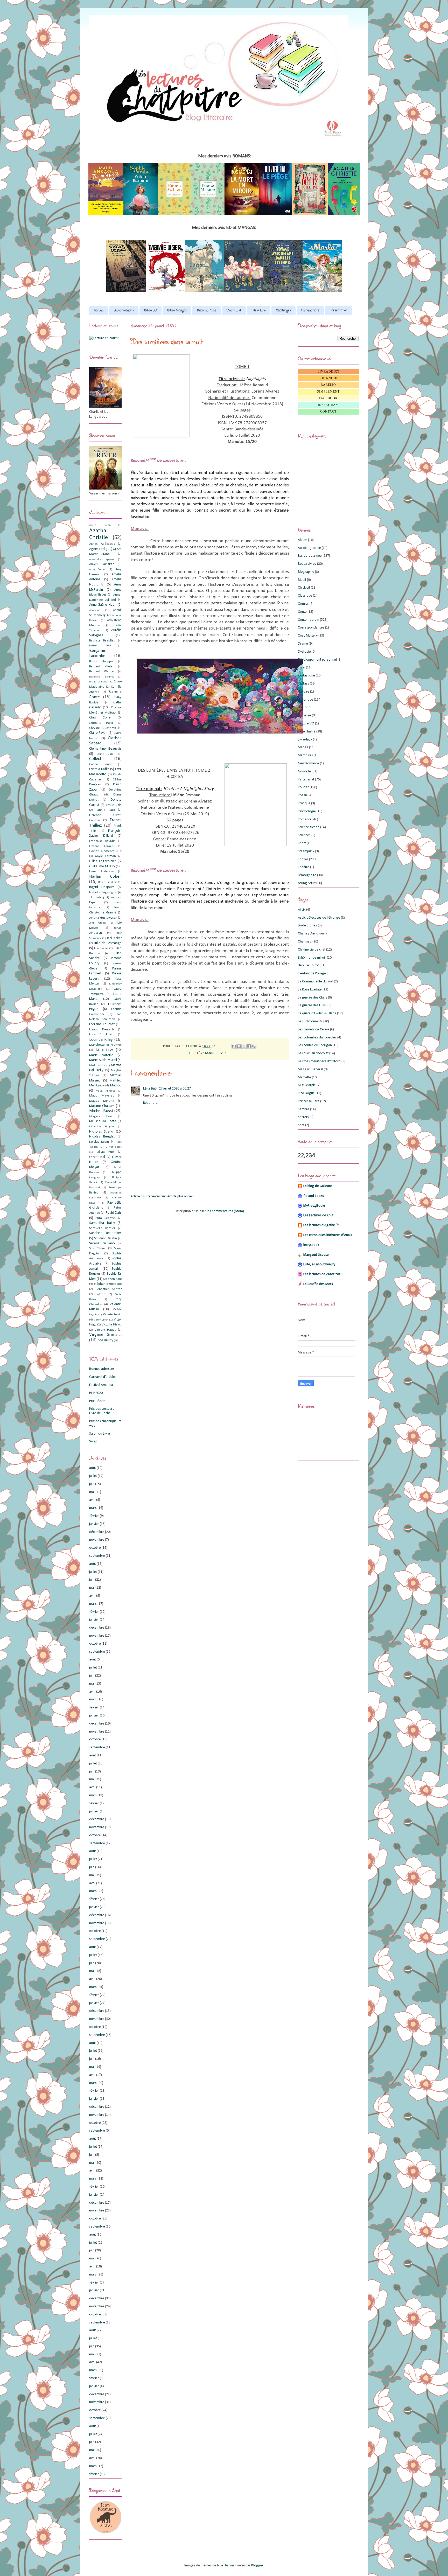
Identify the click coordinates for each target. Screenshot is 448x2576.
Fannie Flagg (106, 810)
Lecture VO (306, 724)
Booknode (328, 378)
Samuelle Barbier (102, 1228)
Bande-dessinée (218, 1053)
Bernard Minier (101, 667)
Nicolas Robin (99, 1142)
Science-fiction (309, 827)
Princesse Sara (309, 1101)
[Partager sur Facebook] (249, 1046)
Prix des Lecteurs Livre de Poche (102, 1411)
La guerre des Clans (313, 998)
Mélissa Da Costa (103, 1121)
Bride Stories (307, 926)
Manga (303, 747)
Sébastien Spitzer (109, 1289)
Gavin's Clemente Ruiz (105, 851)
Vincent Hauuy (105, 1330)
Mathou (116, 1085)
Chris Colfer (101, 718)
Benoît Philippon (102, 661)
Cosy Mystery (308, 636)
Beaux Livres (307, 564)
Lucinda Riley (101, 1040)
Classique (305, 596)
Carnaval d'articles (103, 1377)
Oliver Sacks (114, 1147)
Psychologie (307, 811)
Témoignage (307, 875)
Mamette (304, 1077)
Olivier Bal (97, 1157)
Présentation (338, 311)
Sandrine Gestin (105, 1238)
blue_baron (225, 2565)
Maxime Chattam (102, 1106)
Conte (302, 612)
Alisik (302, 910)
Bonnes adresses (102, 1369)
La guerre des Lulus (312, 1005)
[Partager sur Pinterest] (254, 1046)
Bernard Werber (102, 672)
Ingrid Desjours (102, 887)
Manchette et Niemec (105, 1045)
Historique (306, 700)
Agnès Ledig (98, 549)
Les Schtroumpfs (310, 1021)
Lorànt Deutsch (101, 1030)
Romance (305, 819)
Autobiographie (309, 548)
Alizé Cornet (97, 570)
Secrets (303, 1117)
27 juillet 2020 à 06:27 (175, 1089)
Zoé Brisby (105, 1340)
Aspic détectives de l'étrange (319, 918)
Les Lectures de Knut (318, 1215)
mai (92, 1492)
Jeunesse (304, 715)
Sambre (304, 1109)
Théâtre (304, 867)
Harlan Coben (105, 877)
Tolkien (101, 1294)
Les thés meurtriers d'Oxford (319, 1061)
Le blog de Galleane (318, 1186)
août (93, 1468)
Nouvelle (304, 772)
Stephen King (112, 1279)
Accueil (99, 311)
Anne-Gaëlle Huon (103, 605)
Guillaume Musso (102, 866)
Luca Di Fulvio (102, 1035)
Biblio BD (150, 311)
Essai (302, 668)
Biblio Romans (124, 311)
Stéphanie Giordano (108, 1284)
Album (303, 540)
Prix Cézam (97, 1401)
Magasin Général (310, 1069)
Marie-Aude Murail (103, 1060)
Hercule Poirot (308, 965)
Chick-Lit (304, 588)
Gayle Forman (105, 856)
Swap (93, 1441)
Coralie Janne (101, 764)
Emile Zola (114, 805)
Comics (303, 604)
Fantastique (306, 676)
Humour (304, 707)
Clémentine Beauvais (105, 749)
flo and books (314, 1196)
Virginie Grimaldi (105, 1335)
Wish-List (234, 311)
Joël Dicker (114, 938)
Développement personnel (317, 660)
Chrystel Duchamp (103, 728)
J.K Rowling (97, 897)
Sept (301, 1125)
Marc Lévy (104, 1050)
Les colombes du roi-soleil (317, 1038)
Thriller (303, 859)
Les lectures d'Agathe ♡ (321, 1225)
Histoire (304, 692)
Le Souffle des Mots (318, 1284)
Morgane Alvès (101, 1117)
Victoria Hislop (112, 1325)
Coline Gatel (105, 754)
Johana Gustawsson (103, 918)
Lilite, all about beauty (319, 1264)
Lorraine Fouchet (102, 1024)
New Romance (309, 763)
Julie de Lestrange (108, 943)
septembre (97, 1556)
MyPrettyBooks (314, 1206)
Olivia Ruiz (106, 1152)
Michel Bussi (101, 1111)
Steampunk (306, 851)
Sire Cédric (97, 1248)
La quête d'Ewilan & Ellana (317, 1013)
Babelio (328, 385)
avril (92, 1500)
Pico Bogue (306, 1093)
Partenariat (306, 780)
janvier (94, 1524)
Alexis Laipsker (101, 564)
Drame (303, 644)
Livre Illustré (307, 732)
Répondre (150, 1103)
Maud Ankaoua (105, 1091)
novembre (97, 1540)
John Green (97, 923)
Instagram (328, 405)
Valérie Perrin (112, 1315)
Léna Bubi (150, 1089)
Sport (302, 843)
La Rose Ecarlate (310, 990)
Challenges (283, 311)
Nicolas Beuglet (102, 1137)
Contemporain (309, 620)
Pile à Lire (259, 311)
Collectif (96, 759)
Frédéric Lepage (101, 846)
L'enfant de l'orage (312, 973)
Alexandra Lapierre (102, 559)
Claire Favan (98, 733)
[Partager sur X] (244, 1046)
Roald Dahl (114, 1213)
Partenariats (310, 311)
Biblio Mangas (177, 311)
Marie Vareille (101, 1055)
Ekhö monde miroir (312, 958)
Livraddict (328, 372)
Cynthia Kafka (99, 769)
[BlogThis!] (239, 1046)
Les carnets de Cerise (314, 1029)
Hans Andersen (102, 871)
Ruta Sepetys (105, 1218)
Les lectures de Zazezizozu (323, 1274)
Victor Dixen (101, 1320)
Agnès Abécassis (102, 544)
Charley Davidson (311, 934)
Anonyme (95, 610)
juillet (93, 1476)
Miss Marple (307, 1085)
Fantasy (303, 684)
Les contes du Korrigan (315, 1045)
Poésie (303, 795)
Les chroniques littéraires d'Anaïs (328, 1235)
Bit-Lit (302, 580)
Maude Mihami (102, 1101)
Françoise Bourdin (102, 841)
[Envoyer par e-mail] (234, 1046)
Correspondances (311, 628)
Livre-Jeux (305, 740)
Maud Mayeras (102, 1096)
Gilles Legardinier (103, 861)
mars (93, 1508)
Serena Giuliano (102, 1243)
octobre (95, 1548)
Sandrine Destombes (105, 1233)
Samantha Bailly (102, 1223)
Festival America (101, 1385)
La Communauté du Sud (316, 982)
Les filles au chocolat (313, 1053)
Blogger (257, 2565)
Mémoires (305, 755)
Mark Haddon (97, 1066)
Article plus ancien (180, 1196)
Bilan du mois (207, 311)
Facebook (328, 398)
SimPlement (328, 392)
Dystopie (304, 652)
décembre (97, 1532)
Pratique (304, 803)
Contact (328, 411)
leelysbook (311, 1245)
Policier (303, 787)
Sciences (304, 835)
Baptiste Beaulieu (102, 641)
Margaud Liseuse (316, 1255)
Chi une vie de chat (312, 950)
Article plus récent (144, 1196)
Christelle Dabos (101, 723)
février (94, 1516)
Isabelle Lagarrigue (103, 892)
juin (92, 1484)
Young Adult (307, 883)
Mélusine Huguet (102, 1127)
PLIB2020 (96, 1393)
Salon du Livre (100, 1434)
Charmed (305, 942)
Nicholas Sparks (101, 1132)
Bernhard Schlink (101, 677)
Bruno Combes (98, 682)
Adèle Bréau (100, 525)
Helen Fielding (107, 882)
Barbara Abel (100, 646)
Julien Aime (101, 948)
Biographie (306, 572)
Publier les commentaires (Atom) (220, 1211)
